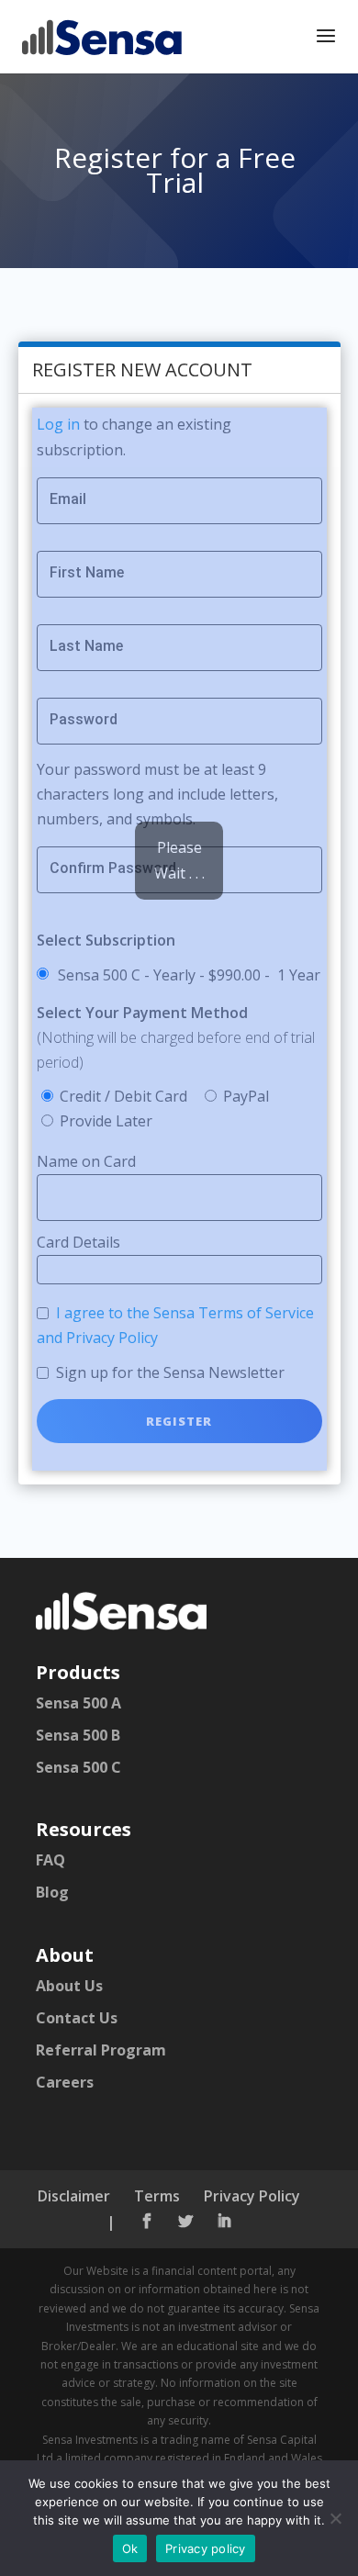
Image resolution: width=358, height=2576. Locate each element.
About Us (69, 1986)
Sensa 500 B (78, 1735)
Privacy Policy (252, 2196)
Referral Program (101, 2050)
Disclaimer (74, 2196)
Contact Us (77, 2018)
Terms (157, 2196)
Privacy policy (206, 2548)
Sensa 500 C (78, 1767)
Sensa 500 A (78, 1703)
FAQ (50, 1860)
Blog (52, 1892)
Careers (65, 2082)
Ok (130, 2548)
